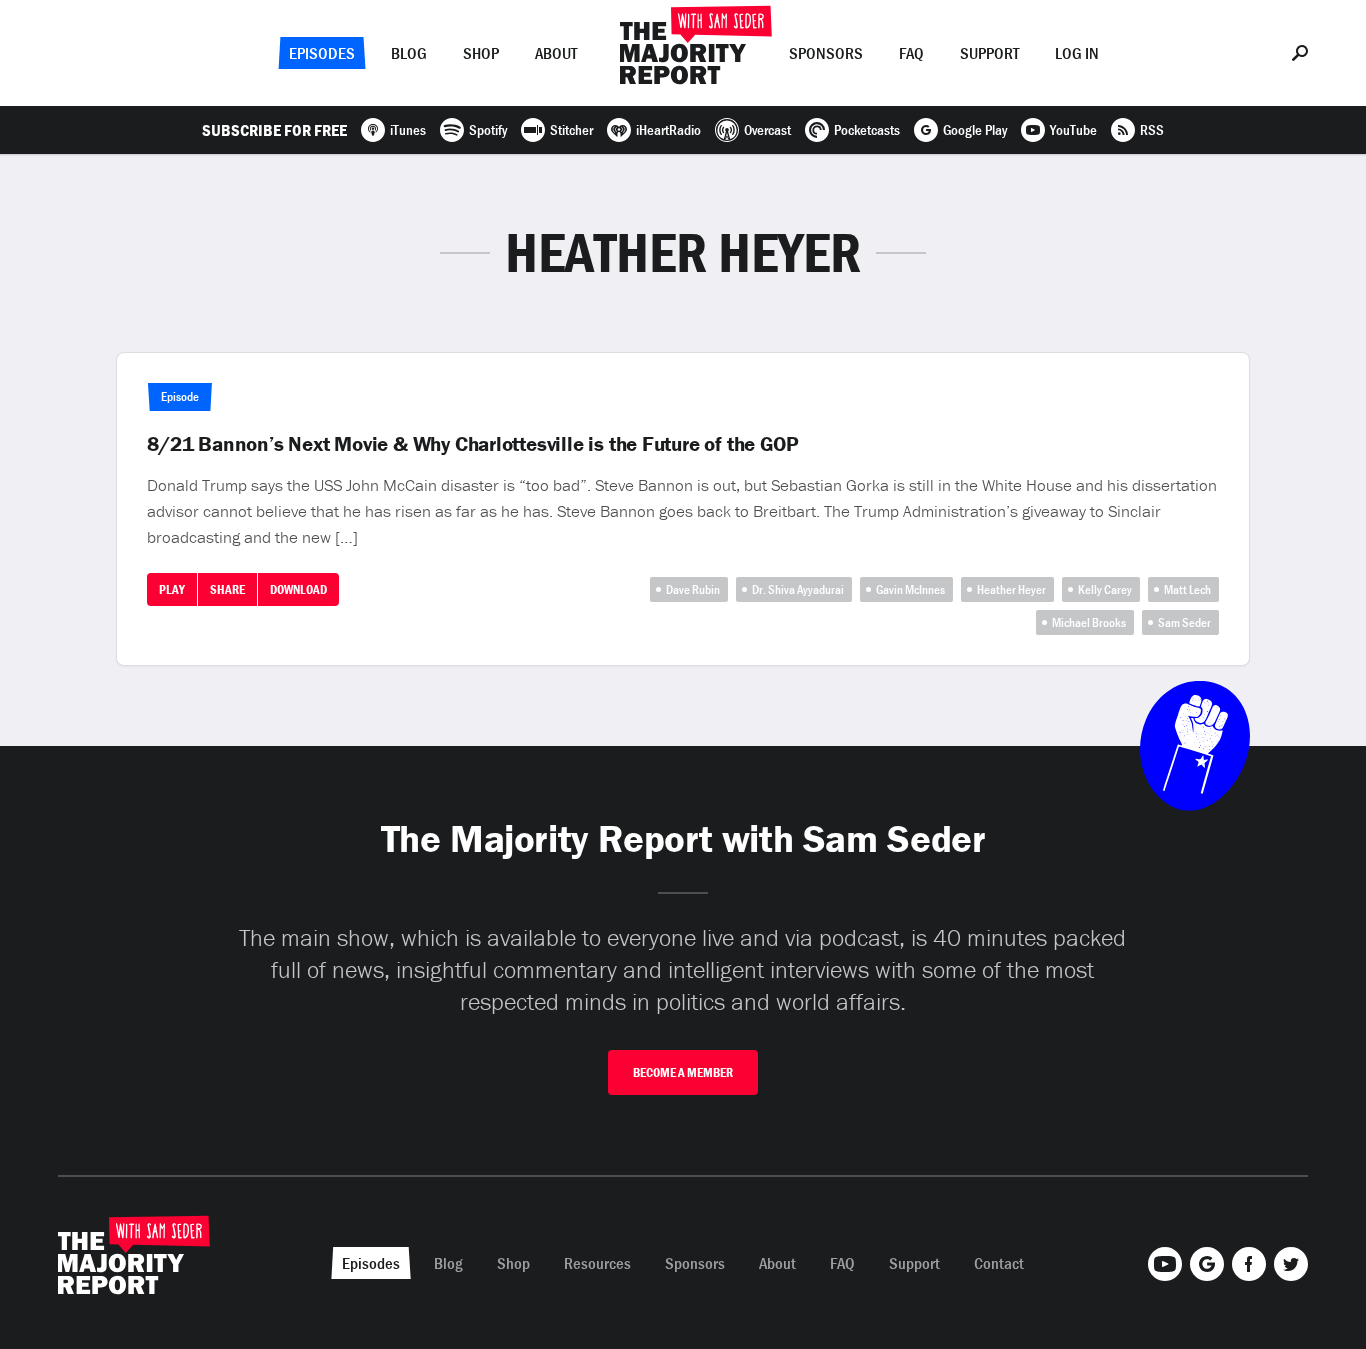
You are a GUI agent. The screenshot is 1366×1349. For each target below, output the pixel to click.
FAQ (911, 53)
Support (989, 53)
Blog (409, 53)
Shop (481, 53)
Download (298, 589)
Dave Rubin (693, 589)
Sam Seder (1184, 622)
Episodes (322, 53)
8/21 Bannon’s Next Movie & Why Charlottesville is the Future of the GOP (472, 444)
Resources (597, 1263)
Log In (1077, 53)
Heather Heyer (1011, 589)
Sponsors (826, 53)
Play (172, 589)
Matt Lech (1187, 589)
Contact (999, 1263)
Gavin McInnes (910, 589)
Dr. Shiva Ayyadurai (798, 589)
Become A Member (683, 1072)
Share (227, 589)
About (556, 53)
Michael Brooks (1089, 622)
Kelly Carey (1105, 589)
